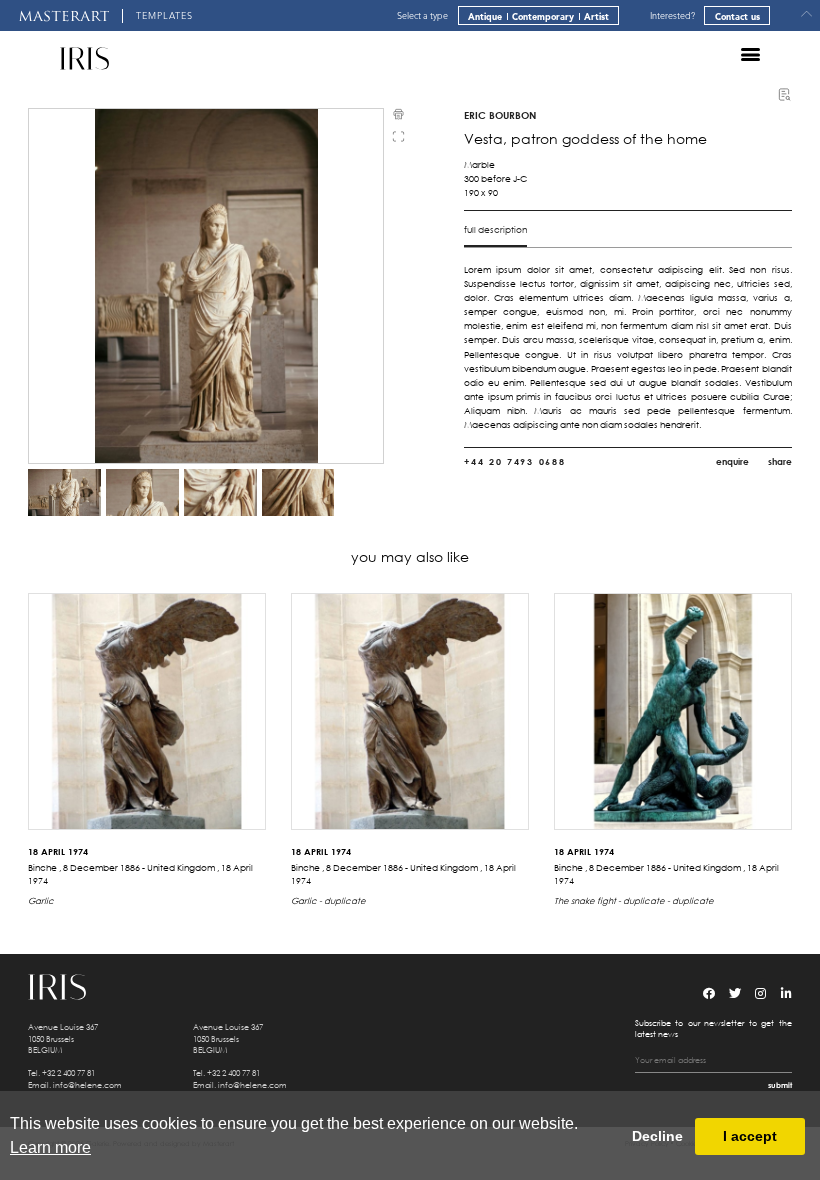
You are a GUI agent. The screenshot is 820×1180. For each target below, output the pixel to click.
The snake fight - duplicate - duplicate (634, 900)
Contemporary (543, 16)
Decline (657, 1136)
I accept (750, 1136)
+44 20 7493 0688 (514, 461)
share (780, 461)
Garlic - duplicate (328, 900)
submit (780, 1084)
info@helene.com (87, 1084)
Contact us (737, 16)
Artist (596, 16)
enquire (732, 461)
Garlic (41, 900)
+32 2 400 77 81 (68, 1072)
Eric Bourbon (500, 115)
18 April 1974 (58, 851)
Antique (485, 16)
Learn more (50, 1147)
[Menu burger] (750, 54)
